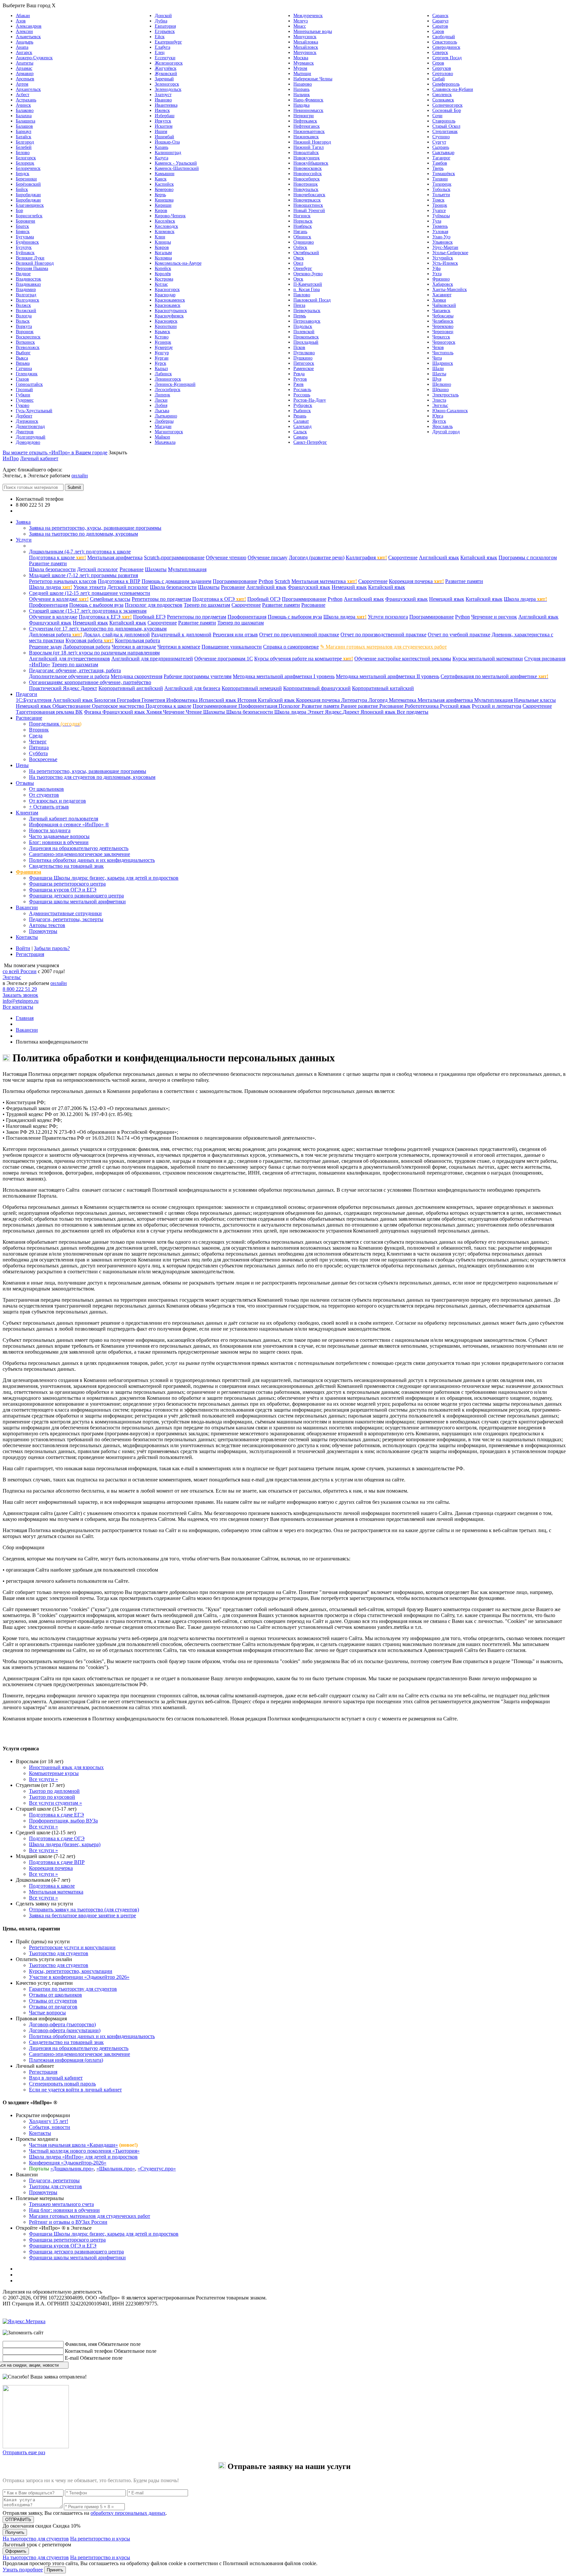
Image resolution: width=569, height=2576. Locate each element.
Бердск (23, 174)
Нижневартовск (309, 132)
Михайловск (306, 47)
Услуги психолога (388, 617)
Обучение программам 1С (224, 659)
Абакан (23, 16)
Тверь (438, 168)
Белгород (25, 142)
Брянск (23, 232)
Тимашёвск (444, 174)
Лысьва (162, 411)
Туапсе (439, 211)
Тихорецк (442, 184)
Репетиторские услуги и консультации (72, 1947)
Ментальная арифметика (115, 558)
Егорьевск (165, 31)
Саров (438, 31)
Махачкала (165, 442)
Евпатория (165, 26)
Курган (162, 358)
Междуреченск (308, 16)
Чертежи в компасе (179, 647)
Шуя (437, 379)
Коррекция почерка (416, 581)
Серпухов (442, 68)
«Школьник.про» (116, 2169)
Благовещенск (30, 205)
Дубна (161, 21)
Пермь (300, 316)
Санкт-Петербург (310, 442)
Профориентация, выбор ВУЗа (63, 1821)
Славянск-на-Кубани (453, 89)
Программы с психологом (528, 558)
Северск (440, 53)
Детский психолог (98, 569)
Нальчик (302, 95)
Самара (300, 437)
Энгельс (440, 405)
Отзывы (25, 783)
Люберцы (164, 421)
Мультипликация (187, 569)
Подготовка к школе (57, 558)
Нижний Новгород (312, 142)
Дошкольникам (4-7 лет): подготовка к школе (80, 552)
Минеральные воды (313, 31)
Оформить (16, 2551)
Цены (22, 765)
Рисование (132, 569)
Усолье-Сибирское (450, 253)
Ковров (162, 247)
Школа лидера (51, 587)
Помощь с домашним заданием (176, 581)
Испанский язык (218, 700)
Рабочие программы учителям (198, 676)
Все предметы (413, 712)
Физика (93, 712)
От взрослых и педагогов (57, 801)
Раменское (304, 369)
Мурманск (304, 63)
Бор (19, 211)
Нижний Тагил (309, 147)
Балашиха (26, 121)
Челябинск (443, 321)
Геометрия (154, 700)
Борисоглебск (29, 216)
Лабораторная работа (87, 647)
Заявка (23, 522)
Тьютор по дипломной (54, 1791)
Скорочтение (403, 558)
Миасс (300, 26)
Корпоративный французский (317, 688)
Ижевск (162, 110)
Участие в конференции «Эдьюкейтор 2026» (79, 1977)
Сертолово (443, 74)
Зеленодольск (168, 89)
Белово (23, 153)
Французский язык (309, 587)
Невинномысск (308, 110)
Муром (300, 68)
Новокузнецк (307, 158)
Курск (161, 363)
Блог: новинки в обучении (59, 842)
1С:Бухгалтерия (34, 700)
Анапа (22, 47)
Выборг (23, 353)
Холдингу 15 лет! (49, 2121)
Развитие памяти (48, 563)
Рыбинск (302, 411)
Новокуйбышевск (311, 163)
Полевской (304, 332)
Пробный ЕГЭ (149, 617)
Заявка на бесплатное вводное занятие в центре (82, 1915)
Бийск (22, 189)
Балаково (25, 110)
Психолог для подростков (154, 605)
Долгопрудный (31, 437)
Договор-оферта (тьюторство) (62, 2024)
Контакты (27, 937)
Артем (22, 84)
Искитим (164, 126)
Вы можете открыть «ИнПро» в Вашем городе (55, 452)
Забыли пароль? (52, 948)
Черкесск (441, 337)
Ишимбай (164, 137)
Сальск (300, 432)
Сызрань (441, 147)
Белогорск (26, 158)
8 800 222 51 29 (20, 989)
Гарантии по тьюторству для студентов (73, 1989)
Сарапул (440, 21)
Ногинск (302, 216)
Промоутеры (43, 931)
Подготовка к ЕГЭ (105, 617)
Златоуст (163, 95)
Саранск (440, 16)
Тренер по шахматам (207, 605)
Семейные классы (110, 599)
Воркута (24, 326)
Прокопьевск (306, 337)
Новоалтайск (306, 153)
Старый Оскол (446, 126)
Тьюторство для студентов (59, 1953)
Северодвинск (446, 47)
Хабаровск (443, 284)
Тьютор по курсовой (52, 1797)
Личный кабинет (39, 458)
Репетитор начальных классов (63, 581)
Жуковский (166, 74)
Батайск (24, 137)
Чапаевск (441, 311)
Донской (163, 16)
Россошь (302, 395)
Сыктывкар (443, 153)
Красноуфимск (169, 316)
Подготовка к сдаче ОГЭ (57, 1838)
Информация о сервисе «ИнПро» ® (69, 824)
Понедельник (55, 724)
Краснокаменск (170, 300)
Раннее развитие (360, 706)
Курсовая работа (90, 640)
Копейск (163, 268)
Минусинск (305, 37)
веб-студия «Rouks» (56, 2316)
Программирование (235, 581)
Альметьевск (28, 37)
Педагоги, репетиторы (54, 2180)
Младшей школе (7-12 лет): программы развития (83, 575)
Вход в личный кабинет (56, 2078)
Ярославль (443, 426)
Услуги (24, 540)
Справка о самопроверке (291, 647)
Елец (160, 53)
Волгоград (26, 295)
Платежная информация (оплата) (66, 2060)
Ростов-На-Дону (310, 400)
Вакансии (27, 907)
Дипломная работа (55, 635)
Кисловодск (166, 226)
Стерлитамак (445, 132)
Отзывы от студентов (53, 2001)
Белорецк (25, 163)
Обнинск (302, 237)
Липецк (163, 395)
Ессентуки (165, 58)
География (129, 700)
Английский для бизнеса (192, 688)
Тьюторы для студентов (55, 2186)
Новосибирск (307, 179)
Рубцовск (303, 405)
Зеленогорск (167, 84)
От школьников (46, 789)
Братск (22, 226)
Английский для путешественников (69, 659)
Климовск (165, 232)
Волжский (26, 311)
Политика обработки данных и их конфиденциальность (92, 860)
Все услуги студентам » (55, 1803)
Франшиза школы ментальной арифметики (77, 902)
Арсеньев (25, 79)
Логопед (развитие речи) (317, 558)
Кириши (163, 205)
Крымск (163, 332)
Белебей (24, 147)
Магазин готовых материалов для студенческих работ (90, 2216)
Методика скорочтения (136, 676)
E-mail (72, 2358)
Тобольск (441, 189)
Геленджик (27, 374)
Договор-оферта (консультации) (65, 2030)
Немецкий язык (349, 587)
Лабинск (163, 374)
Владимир (26, 290)
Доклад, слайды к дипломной (117, 635)
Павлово (302, 295)
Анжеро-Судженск (34, 58)
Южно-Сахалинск (450, 411)
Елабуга (163, 47)
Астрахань (26, 100)
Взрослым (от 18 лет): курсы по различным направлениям (94, 653)
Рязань (300, 416)
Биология (106, 700)
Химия (155, 712)
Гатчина (24, 369)
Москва (301, 58)
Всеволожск (28, 347)
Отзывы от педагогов (53, 2007)
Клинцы (163, 242)
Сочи (437, 116)
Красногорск (167, 290)
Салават (301, 421)
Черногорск (444, 342)
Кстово (162, 337)
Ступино (441, 137)
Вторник (39, 730)
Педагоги (27, 694)
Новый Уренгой (309, 211)
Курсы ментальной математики (488, 659)
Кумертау (164, 347)
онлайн (80, 476)
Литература (355, 700)
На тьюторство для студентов (36, 2539)
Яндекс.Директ (343, 712)
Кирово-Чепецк (170, 216)
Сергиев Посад (447, 58)
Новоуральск (306, 189)
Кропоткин (166, 326)
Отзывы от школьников (55, 1995)
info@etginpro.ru (21, 1001)
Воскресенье (43, 759)
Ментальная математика (324, 581)
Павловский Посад (312, 300)
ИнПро (11, 458)
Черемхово (443, 326)
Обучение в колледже (59, 599)
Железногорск (169, 63)
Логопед (379, 700)
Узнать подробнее (23, 2570)
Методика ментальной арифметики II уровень (388, 676)
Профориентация (48, 605)
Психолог (290, 706)
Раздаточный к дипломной (181, 635)
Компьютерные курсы (54, 1773)
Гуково (23, 405)
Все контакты (31, 511)
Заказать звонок (20, 995)
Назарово (303, 84)
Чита (437, 358)
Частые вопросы (47, 2013)
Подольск (303, 326)
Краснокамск (168, 305)
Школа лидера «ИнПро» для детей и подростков (83, 2157)
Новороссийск (308, 174)
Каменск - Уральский (176, 163)
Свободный (444, 37)
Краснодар (165, 295)
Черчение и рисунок (494, 617)
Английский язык (439, 558)
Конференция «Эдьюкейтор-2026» (68, 2163)
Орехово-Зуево (308, 274)
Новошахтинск (308, 205)
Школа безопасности (52, 569)
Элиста (439, 400)
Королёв (163, 274)
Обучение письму (268, 558)
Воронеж (25, 332)
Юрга (438, 416)
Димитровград (30, 426)
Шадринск (443, 363)
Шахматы (156, 569)
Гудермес (25, 400)
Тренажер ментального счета (61, 2204)
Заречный (164, 79)
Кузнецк (163, 342)
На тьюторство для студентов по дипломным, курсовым (92, 777)
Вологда (24, 316)
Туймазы (441, 216)
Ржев (298, 384)
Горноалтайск (29, 384)
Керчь (160, 195)
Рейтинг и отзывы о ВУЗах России (68, 2222)
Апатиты (25, 63)
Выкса (22, 358)
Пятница (39, 747)
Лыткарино (166, 416)
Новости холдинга (50, 830)
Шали (438, 369)
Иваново (163, 100)
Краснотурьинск (171, 311)
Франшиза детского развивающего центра (76, 896)
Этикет (316, 712)
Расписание (29, 718)
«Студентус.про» (157, 2169)
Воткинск (25, 342)
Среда (36, 736)
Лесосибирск (168, 390)
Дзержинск (27, 421)
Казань (162, 147)
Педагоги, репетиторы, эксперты (66, 919)
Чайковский (444, 305)
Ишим (161, 132)
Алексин (24, 31)
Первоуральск (307, 311)
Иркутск (163, 121)
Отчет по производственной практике (383, 635)
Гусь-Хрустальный (34, 411)
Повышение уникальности (232, 647)
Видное (23, 274)
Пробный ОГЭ (264, 599)
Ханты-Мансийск (450, 290)
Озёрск (300, 247)
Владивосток (28, 279)
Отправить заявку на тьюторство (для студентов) (84, 1910)
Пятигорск (304, 363)
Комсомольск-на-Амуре (178, 263)
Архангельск (28, 89)
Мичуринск (305, 53)
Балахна (24, 116)
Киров (161, 211)
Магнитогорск (169, 432)
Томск (438, 200)
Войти (23, 948)
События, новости (50, 2127)
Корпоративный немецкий (252, 688)
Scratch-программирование (174, 558)
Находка (301, 105)
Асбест (23, 95)
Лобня (161, 405)
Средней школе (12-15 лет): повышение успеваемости (90, 593)
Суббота (38, 753)
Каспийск (164, 184)
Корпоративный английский (131, 688)
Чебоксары (443, 316)
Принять (55, 2570)
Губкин (23, 395)
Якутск (439, 421)
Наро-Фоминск (308, 100)
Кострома (164, 279)
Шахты (439, 374)
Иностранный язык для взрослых (66, 1767)
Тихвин (440, 179)
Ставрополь (444, 121)
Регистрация (30, 954)
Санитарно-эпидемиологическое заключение (80, 854)
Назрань (301, 89)
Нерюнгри (304, 116)
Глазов (22, 379)
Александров (29, 26)
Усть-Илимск (445, 263)
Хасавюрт (442, 295)
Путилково (304, 353)
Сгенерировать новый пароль (62, 2084)
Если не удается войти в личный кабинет (75, 2090)
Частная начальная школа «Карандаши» (73, 2145)
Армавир (25, 74)
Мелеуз (301, 21)
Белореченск (28, 168)
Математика (403, 700)
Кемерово (164, 189)
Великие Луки (30, 258)
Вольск (23, 321)
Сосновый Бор (447, 110)
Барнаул (24, 132)
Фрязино (441, 279)
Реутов (300, 379)
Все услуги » (43, 1779)
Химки (439, 300)
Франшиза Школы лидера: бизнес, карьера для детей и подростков (104, 878)
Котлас (161, 284)
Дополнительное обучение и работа (69, 676)
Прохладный (306, 342)
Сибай (439, 79)
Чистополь (443, 353)
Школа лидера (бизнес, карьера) (65, 1844)
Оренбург (303, 268)
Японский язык (379, 712)
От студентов (44, 795)
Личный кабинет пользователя (64, 819)
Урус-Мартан (445, 247)
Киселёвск (165, 221)
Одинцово (304, 242)
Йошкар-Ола (167, 142)
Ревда (299, 374)
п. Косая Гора (307, 290)
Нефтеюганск (307, 126)
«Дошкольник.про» (72, 2169)
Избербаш (165, 116)
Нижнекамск (306, 137)
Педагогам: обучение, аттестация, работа (75, 670)
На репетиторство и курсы (100, 2539)
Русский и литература (497, 706)
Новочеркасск (307, 200)
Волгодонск (27, 300)
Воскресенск (28, 337)
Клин (160, 237)
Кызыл (161, 369)
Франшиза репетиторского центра (67, 884)
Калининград (168, 153)
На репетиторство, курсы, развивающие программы (88, 771)
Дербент (24, 416)
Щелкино (442, 384)
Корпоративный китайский (383, 688)
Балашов (24, 126)
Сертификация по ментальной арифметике (494, 676)
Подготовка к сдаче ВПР (57, 1862)
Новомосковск (308, 168)
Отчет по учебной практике (459, 635)
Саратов (440, 26)
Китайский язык (479, 558)
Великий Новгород (35, 263)
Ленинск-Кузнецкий (175, 384)
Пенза (299, 305)
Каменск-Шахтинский (177, 168)
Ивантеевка (166, 105)
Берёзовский (28, 184)
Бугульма (25, 237)
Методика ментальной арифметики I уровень (284, 676)
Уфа (436, 268)
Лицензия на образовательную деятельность (79, 848)
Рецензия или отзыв (235, 635)
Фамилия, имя (81, 2344)
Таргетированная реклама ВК (49, 712)
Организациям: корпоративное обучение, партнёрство (90, 682)
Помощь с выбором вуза (96, 605)
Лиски (161, 400)
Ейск (160, 37)
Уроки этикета (90, 587)
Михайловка (306, 42)
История (248, 700)
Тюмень (440, 226)
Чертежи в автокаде (134, 647)
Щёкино (441, 390)
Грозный (24, 390)
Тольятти (441, 195)
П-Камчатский (308, 284)
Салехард (302, 426)
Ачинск (23, 105)
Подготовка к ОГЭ (219, 599)
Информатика (183, 700)
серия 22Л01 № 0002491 (130, 2292)
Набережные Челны (313, 79)
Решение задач (45, 647)
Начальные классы (535, 700)
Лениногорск (168, 379)
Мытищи (302, 74)
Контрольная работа (137, 640)
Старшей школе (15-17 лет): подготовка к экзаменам (88, 611)
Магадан (163, 426)
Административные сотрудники (65, 913)
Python (266, 581)
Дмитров (25, 432)
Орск (298, 279)
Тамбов (440, 163)
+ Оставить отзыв (49, 807)
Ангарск (24, 53)
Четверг (38, 742)
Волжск (23, 305)
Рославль (302, 390)
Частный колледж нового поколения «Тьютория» (84, 2151)
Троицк (440, 205)
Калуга (162, 158)
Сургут (439, 142)
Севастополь (445, 42)
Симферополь (446, 84)
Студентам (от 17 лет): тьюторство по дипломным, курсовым (98, 629)
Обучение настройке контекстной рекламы (403, 659)
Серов (438, 63)
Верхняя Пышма (32, 268)
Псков (299, 347)
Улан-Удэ (441, 237)
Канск (161, 179)
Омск (299, 258)
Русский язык (455, 706)
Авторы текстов (47, 925)
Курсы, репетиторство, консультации (71, 1971)
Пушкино (303, 358)
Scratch (282, 581)
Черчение (174, 712)
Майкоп (163, 437)
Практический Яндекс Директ (63, 688)
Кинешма (164, 200)
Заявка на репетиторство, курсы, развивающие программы (95, 528)
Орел (298, 263)
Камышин (165, 174)
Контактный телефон (89, 2351)
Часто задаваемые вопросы (59, 836)
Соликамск (443, 100)
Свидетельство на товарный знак (66, 866)
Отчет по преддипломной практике (299, 635)
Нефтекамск (305, 121)
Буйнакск (25, 253)
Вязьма (23, 363)
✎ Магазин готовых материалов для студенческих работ (383, 647)
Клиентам (27, 813)
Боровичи (26, 221)
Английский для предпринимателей (152, 659)
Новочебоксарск (309, 195)
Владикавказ (28, 284)
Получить (15, 2532)
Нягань (300, 232)
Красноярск (166, 321)
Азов (21, 21)
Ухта (437, 274)
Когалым (163, 253)
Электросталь (446, 395)
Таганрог (441, 158)
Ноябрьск (303, 226)
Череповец (443, 332)
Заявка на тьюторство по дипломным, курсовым (83, 534)
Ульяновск (443, 242)
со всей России (20, 971)
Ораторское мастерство (119, 706)
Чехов (438, 347)
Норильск (303, 221)
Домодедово (28, 442)
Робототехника (422, 706)
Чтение (194, 712)
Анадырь (25, 42)
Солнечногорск (447, 105)
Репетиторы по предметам (161, 599)
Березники (26, 179)
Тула (437, 221)
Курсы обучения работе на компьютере (304, 659)
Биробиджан (28, 195)
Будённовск (27, 242)
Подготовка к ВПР (119, 581)
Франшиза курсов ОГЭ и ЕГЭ (63, 890)
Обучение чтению (226, 558)
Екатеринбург (168, 42)
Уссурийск (443, 258)
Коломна (163, 258)
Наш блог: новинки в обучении (64, 2210)
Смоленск (442, 95)
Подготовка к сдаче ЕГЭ (56, 1815)
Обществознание (72, 706)
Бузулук (24, 247)
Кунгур (162, 353)
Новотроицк (306, 184)
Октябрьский (306, 253)
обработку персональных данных (128, 2513)
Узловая (440, 232)
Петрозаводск (307, 321)
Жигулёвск (166, 68)
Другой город (446, 432)
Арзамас (24, 68)
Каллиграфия (366, 558)
